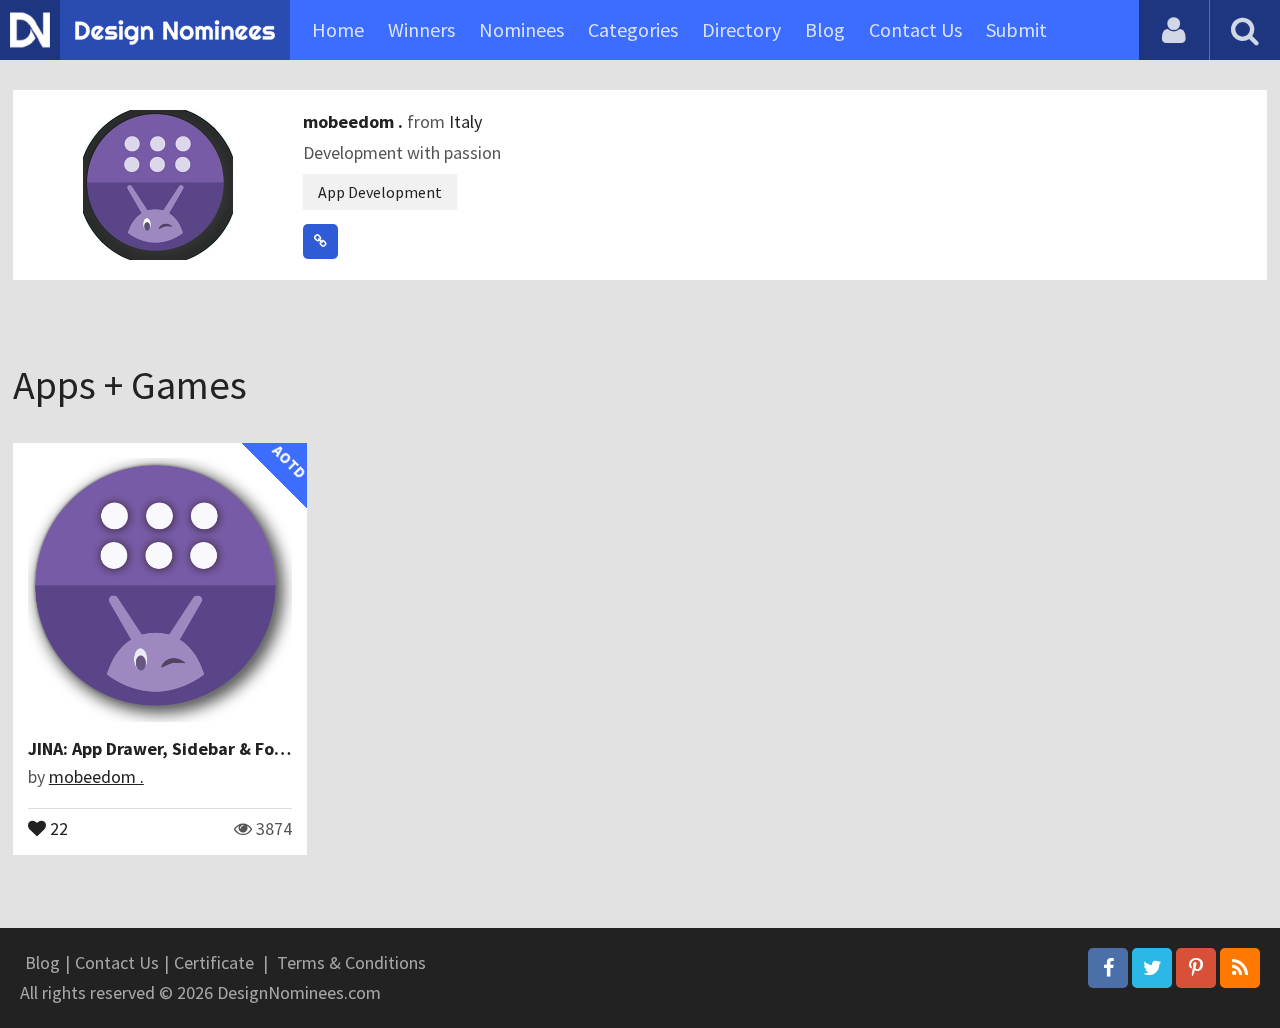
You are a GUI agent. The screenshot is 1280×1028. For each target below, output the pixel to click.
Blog (825, 29)
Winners (421, 29)
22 (57, 827)
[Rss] (1240, 968)
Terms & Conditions (351, 962)
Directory (741, 29)
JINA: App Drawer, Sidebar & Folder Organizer (210, 748)
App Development (380, 192)
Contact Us (915, 29)
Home (338, 29)
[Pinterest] (1196, 968)
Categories (633, 29)
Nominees (521, 29)
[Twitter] (1152, 968)
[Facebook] (1108, 968)
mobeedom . (355, 121)
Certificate (214, 962)
